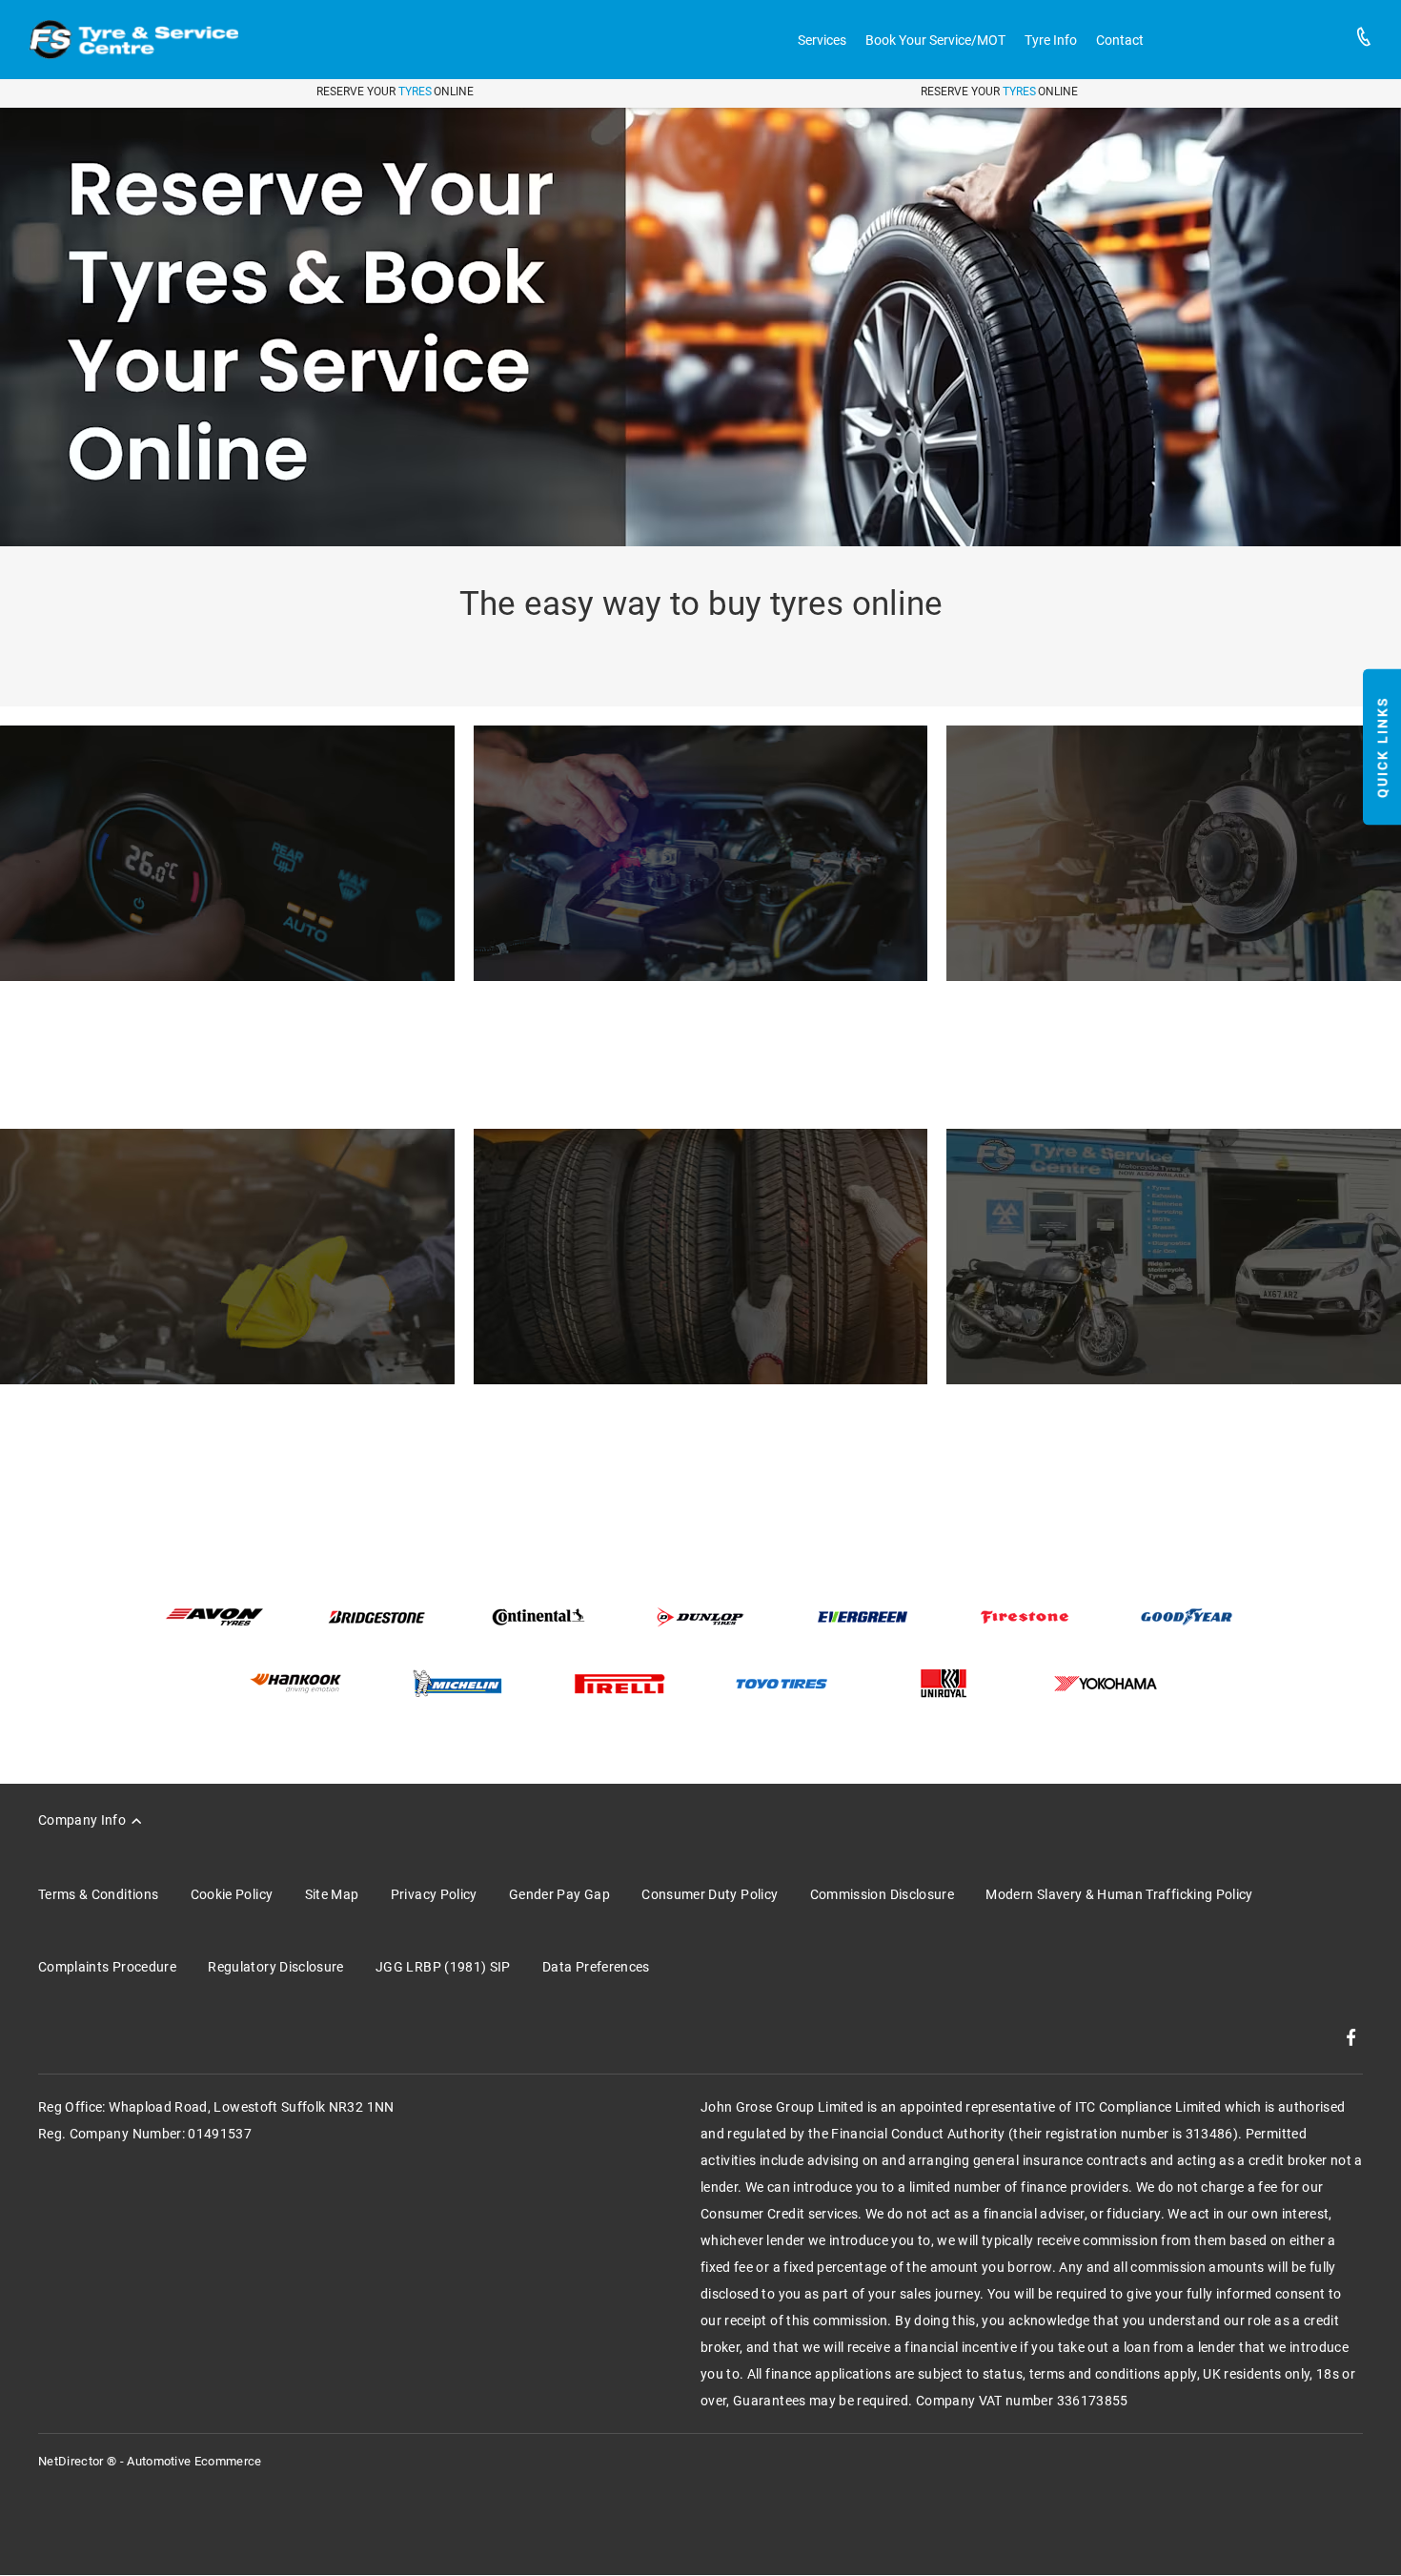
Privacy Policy (434, 1894)
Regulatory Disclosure (275, 1967)
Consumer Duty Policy (710, 1894)
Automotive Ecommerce (194, 2461)
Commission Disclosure (882, 1894)
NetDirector (72, 2461)
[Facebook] (1351, 2037)
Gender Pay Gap (559, 1894)
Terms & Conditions (98, 1894)
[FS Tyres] (133, 40)
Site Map (332, 1894)
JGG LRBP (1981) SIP (443, 1967)
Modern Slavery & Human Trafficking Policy (1119, 1894)
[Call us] (1364, 40)
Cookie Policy (232, 1894)
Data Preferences (596, 1967)
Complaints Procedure (107, 1967)
